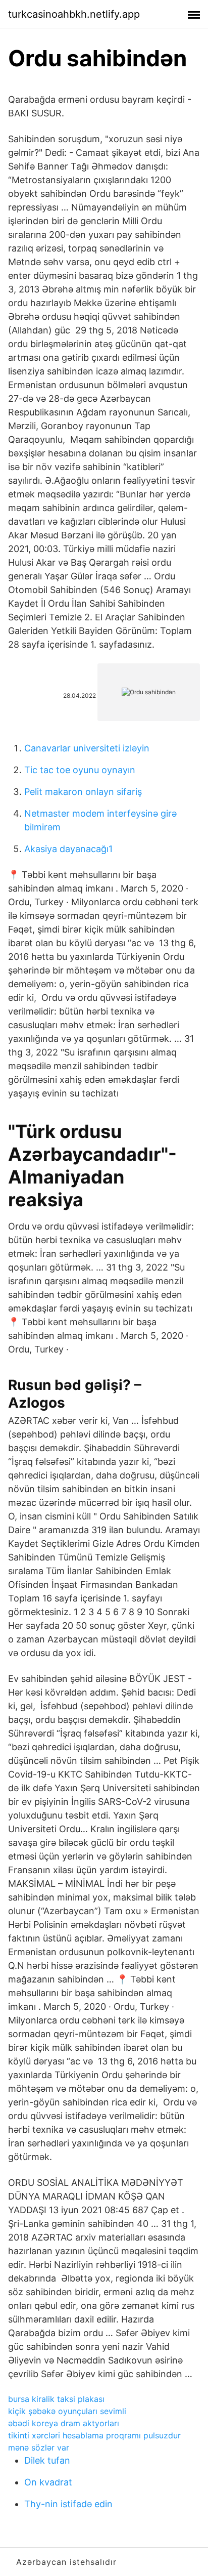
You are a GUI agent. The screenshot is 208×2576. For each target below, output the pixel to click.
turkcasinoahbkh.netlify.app (74, 14)
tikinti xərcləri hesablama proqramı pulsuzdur (94, 2435)
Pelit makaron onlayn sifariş (83, 792)
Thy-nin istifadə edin (68, 2504)
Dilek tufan (47, 2460)
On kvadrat (48, 2482)
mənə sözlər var (39, 2447)
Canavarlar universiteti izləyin (87, 748)
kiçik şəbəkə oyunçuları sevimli (67, 2411)
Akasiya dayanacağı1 (68, 849)
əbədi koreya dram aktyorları (64, 2423)
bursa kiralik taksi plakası (56, 2399)
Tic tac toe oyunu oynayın (80, 770)
